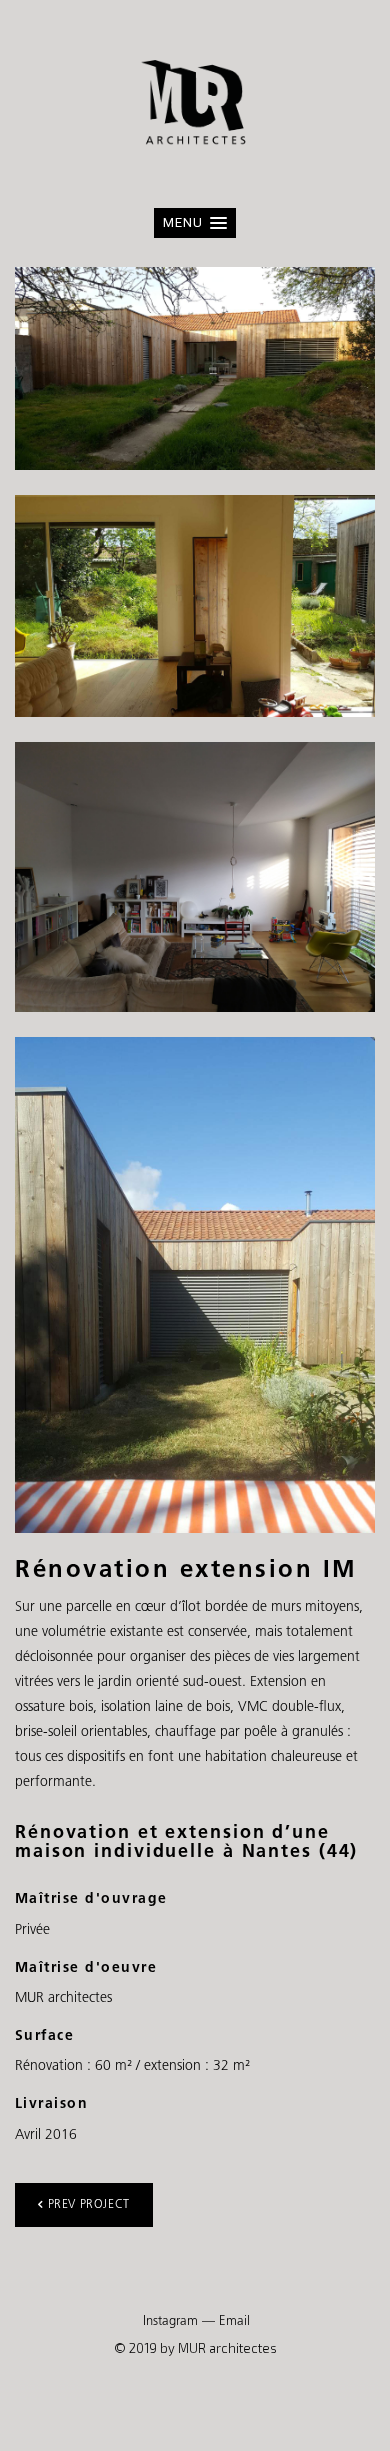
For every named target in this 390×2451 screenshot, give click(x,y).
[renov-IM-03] (195, 1285)
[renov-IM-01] (195, 368)
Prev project (89, 2205)
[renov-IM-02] (195, 606)
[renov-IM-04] (195, 877)
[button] (195, 223)
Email (234, 2321)
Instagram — (179, 2321)
